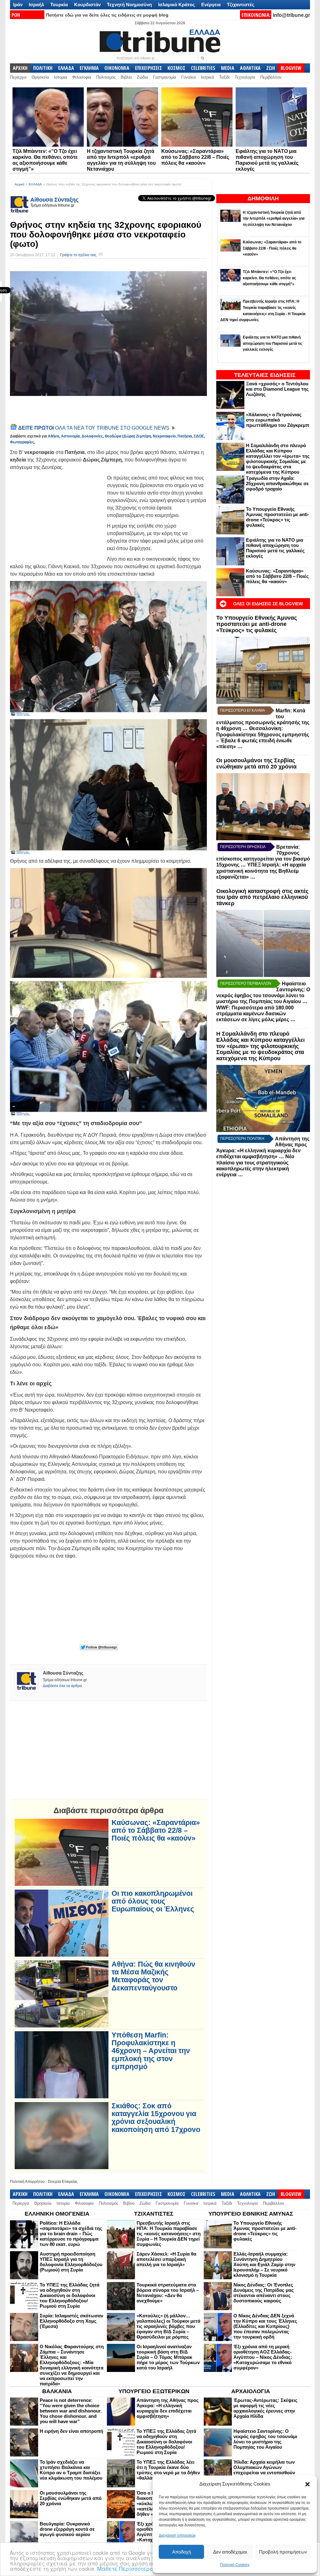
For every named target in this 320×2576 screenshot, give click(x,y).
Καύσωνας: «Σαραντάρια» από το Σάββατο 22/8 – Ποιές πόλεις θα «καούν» (195, 157)
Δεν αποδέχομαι (230, 2552)
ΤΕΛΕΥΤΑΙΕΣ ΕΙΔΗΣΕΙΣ (265, 375)
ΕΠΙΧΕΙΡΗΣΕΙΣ (148, 68)
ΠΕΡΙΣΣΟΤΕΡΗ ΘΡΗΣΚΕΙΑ (243, 847)
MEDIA (228, 68)
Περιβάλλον (271, 77)
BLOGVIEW (291, 68)
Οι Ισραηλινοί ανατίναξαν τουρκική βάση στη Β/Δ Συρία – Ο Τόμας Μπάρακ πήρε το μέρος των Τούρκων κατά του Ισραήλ (168, 2357)
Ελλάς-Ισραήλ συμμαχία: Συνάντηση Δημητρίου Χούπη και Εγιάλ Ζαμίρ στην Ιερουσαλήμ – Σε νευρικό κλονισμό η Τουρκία (264, 2264)
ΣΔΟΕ (199, 436)
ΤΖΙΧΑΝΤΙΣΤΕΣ (154, 2214)
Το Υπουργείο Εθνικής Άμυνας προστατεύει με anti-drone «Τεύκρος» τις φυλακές (277, 517)
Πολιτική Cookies (235, 2565)
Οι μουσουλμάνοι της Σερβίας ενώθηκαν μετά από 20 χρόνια (256, 764)
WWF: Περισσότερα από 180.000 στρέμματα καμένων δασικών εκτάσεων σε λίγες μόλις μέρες (255, 1014)
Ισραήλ (36, 5)
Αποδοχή (182, 2552)
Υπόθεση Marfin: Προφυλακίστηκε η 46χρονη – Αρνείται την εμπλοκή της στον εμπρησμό (151, 2051)
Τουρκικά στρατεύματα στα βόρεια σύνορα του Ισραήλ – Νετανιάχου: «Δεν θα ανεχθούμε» (168, 2293)
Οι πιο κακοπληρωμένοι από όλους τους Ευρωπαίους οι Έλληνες (153, 1901)
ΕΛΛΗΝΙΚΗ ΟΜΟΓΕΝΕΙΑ (57, 2214)
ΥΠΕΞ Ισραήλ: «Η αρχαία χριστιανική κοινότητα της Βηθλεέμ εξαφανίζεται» (261, 871)
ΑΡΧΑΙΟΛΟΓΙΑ (251, 2391)
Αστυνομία (70, 436)
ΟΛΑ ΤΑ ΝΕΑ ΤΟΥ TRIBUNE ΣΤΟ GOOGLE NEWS (94, 428)
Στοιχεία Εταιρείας (63, 2182)
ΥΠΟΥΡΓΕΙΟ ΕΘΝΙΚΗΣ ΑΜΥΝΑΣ (251, 2214)
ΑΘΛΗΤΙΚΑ (250, 68)
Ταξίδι (224, 77)
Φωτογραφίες (22, 442)
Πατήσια (185, 436)
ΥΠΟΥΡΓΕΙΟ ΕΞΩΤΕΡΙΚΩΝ (154, 2391)
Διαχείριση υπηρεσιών (177, 2535)
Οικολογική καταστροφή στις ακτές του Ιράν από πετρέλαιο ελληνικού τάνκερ (262, 897)
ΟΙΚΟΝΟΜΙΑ (117, 68)
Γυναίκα (189, 77)
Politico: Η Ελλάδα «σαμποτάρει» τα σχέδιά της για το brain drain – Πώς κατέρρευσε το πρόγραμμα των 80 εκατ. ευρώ (71, 2234)
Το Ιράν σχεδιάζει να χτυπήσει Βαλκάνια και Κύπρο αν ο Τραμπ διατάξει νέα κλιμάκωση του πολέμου (71, 2470)
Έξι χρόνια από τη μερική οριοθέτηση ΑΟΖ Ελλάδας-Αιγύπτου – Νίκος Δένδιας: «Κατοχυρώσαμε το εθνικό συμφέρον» (263, 2357)
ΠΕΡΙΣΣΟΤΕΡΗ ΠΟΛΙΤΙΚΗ (242, 1139)
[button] (307, 2484)
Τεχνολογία (245, 77)
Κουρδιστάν (87, 5)
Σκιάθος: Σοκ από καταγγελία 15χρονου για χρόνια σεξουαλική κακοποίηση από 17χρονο (156, 2118)
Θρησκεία (40, 77)
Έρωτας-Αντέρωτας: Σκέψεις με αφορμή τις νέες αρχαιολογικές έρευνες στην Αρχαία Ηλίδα (265, 2408)
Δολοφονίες (92, 436)
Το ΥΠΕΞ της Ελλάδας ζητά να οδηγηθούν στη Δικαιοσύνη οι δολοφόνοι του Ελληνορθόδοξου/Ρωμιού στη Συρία (70, 2295)
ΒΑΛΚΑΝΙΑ (57, 2391)
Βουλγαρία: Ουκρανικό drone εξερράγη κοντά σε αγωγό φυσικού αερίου (67, 2529)
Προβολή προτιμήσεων (283, 2552)
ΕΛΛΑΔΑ (66, 68)
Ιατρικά (207, 77)
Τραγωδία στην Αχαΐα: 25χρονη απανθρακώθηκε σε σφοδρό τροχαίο (277, 483)
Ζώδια (142, 77)
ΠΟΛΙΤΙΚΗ (43, 68)
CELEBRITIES (203, 68)
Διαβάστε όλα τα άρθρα (62, 1686)
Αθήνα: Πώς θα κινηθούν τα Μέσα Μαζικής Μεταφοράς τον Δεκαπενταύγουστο (153, 1976)
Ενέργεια (211, 5)
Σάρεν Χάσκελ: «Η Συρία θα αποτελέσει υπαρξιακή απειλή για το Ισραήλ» (166, 2259)
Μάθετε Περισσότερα (125, 2568)
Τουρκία (59, 5)
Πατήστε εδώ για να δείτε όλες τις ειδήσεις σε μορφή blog (107, 15)
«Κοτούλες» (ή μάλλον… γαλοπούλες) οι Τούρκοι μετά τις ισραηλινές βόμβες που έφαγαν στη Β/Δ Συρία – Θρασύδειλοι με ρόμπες (168, 2326)
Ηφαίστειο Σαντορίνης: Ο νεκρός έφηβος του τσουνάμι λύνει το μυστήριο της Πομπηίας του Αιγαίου (265, 2439)
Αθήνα (53, 436)
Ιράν (18, 5)
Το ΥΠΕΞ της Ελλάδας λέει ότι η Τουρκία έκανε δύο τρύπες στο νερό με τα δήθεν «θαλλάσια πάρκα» (168, 2470)
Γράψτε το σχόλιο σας (78, 255)
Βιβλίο (126, 77)
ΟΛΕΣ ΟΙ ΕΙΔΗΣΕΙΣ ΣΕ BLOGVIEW (268, 604)
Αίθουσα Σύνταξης (54, 200)
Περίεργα (18, 77)
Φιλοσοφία (82, 77)
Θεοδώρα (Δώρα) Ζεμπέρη (128, 436)
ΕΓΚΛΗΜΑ (89, 68)
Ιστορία (61, 77)
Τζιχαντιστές (241, 5)
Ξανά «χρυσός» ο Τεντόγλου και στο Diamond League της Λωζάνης (277, 389)
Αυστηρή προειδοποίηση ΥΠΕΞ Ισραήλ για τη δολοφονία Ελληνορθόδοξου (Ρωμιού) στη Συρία (71, 2262)
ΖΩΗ (271, 68)
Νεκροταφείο (164, 436)
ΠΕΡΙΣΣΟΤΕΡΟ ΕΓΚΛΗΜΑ (242, 710)
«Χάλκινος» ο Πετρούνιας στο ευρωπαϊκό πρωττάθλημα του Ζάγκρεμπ (277, 420)
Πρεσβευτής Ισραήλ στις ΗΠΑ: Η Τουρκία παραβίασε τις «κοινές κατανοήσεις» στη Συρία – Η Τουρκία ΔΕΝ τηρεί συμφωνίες (169, 2234)
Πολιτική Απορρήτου (27, 2182)
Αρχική (20, 184)
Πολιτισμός (106, 77)
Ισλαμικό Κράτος (177, 5)
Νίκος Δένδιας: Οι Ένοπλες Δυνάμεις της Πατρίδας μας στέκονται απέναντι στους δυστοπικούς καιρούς (264, 2293)
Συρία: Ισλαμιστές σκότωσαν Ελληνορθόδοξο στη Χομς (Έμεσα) (71, 2321)
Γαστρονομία (165, 77)
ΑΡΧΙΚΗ (20, 68)
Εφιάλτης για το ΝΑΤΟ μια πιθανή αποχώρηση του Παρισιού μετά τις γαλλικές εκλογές (275, 548)
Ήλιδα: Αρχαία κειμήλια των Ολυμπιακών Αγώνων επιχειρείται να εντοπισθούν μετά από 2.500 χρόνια (264, 2470)
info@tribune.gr (291, 15)
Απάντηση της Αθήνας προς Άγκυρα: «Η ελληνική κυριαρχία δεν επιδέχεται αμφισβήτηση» (168, 2408)
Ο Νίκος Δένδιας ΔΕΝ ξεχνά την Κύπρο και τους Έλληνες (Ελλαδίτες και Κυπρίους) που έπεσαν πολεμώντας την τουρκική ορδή (265, 2326)
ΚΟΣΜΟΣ (176, 68)
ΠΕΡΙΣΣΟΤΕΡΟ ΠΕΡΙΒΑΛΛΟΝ (246, 983)
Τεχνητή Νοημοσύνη (129, 5)
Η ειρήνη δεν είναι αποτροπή (71, 2431)
